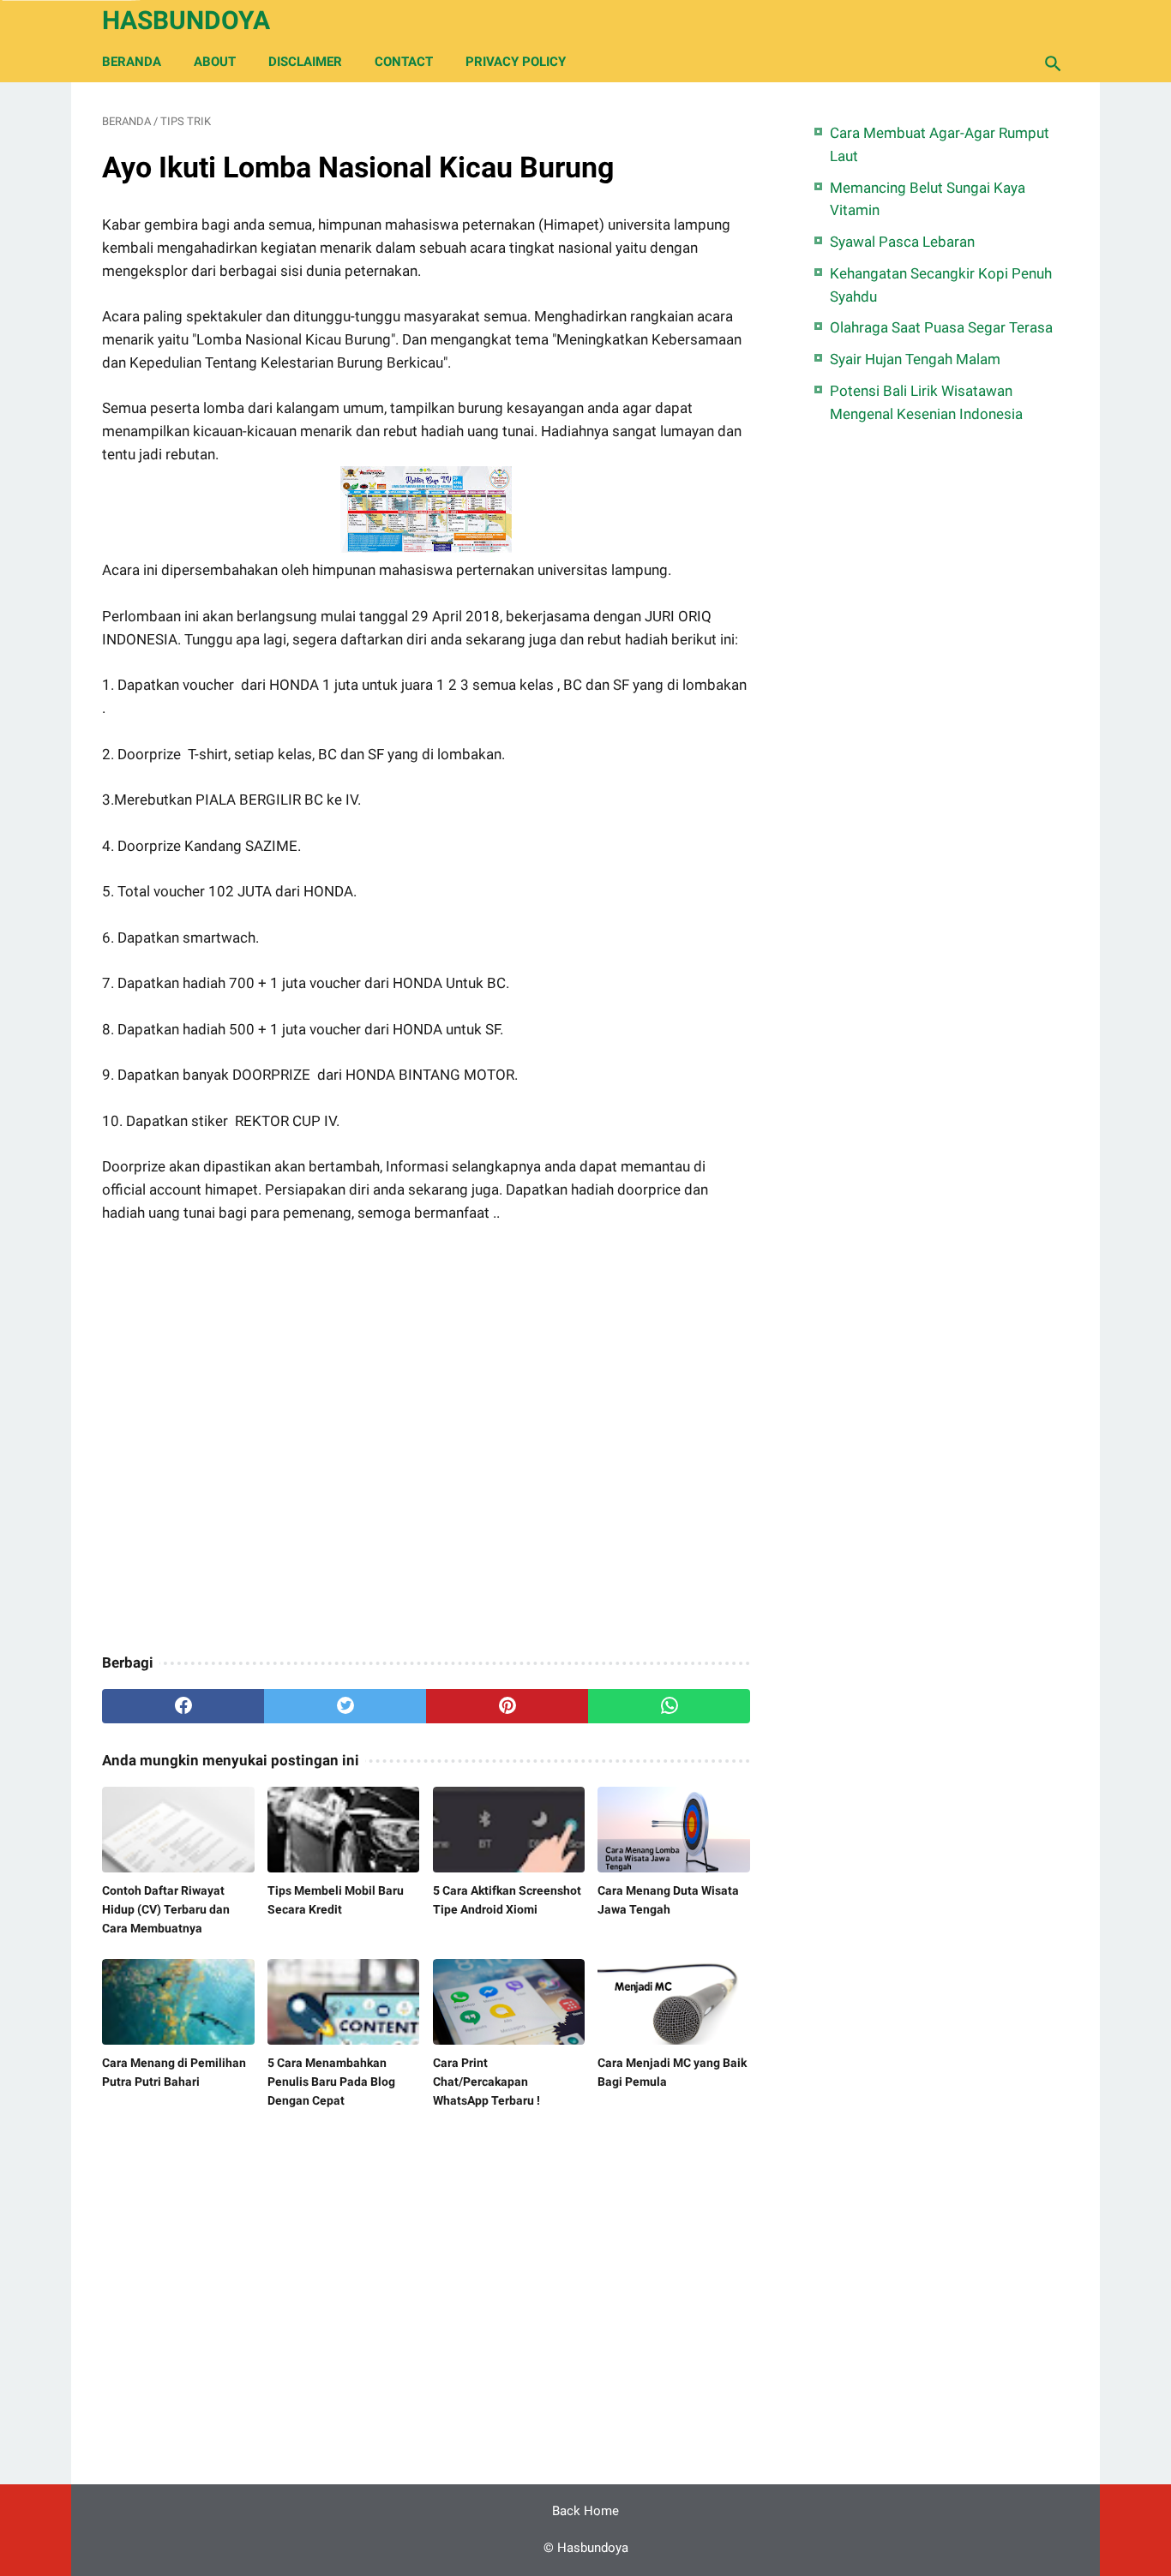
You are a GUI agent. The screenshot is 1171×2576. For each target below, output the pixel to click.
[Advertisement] (426, 1440)
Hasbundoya (186, 20)
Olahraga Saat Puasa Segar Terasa (941, 327)
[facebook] (183, 1706)
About (215, 62)
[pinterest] (507, 1706)
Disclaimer (305, 62)
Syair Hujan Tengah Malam (915, 359)
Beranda (132, 62)
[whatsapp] (669, 1706)
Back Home (585, 2511)
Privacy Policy (516, 62)
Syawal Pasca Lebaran (902, 242)
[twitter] (345, 1706)
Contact (404, 62)
